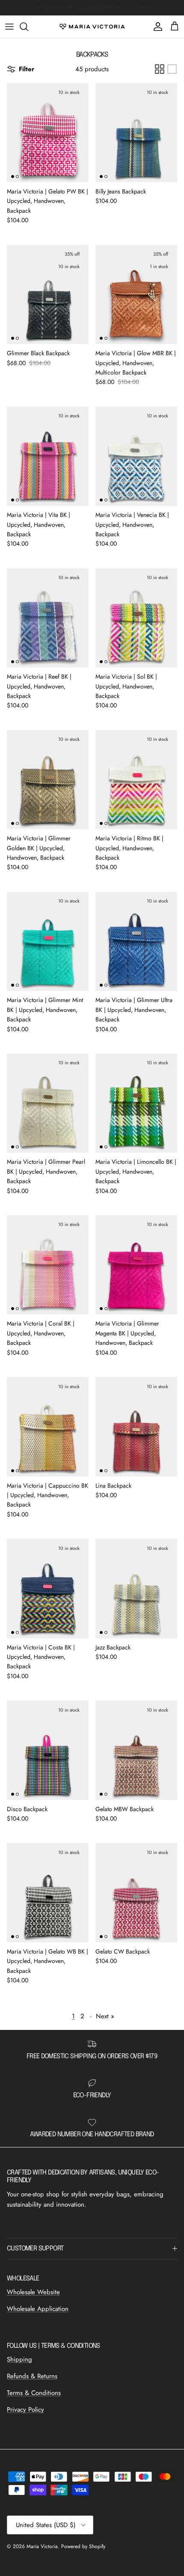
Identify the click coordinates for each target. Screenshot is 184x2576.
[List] (172, 69)
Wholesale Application (38, 2309)
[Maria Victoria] (92, 27)
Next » (105, 2016)
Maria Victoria (42, 2546)
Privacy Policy (25, 2410)
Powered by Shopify (83, 2546)
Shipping (19, 2359)
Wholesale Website (33, 2292)
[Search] (28, 27)
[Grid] (160, 69)
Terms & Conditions (34, 2393)
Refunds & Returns (32, 2376)
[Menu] (9, 27)
